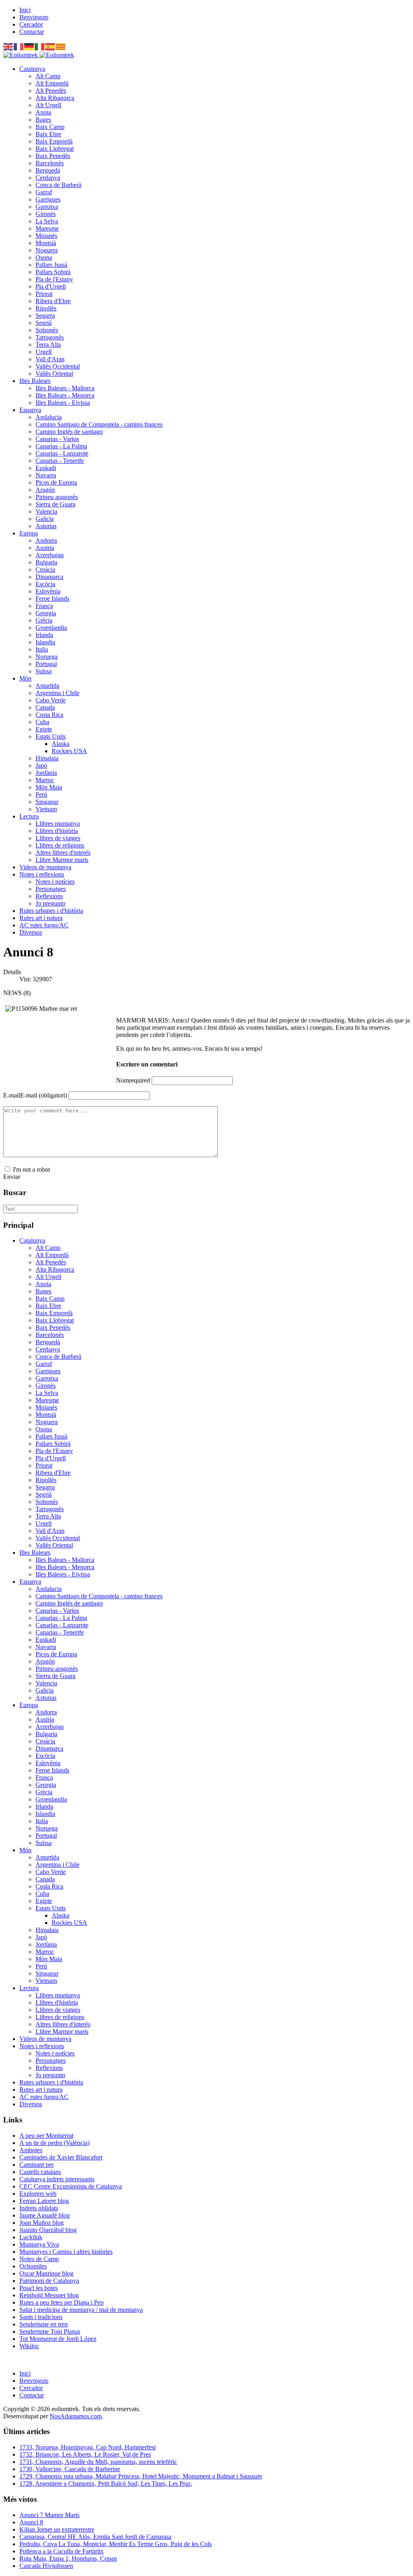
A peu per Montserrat (46, 2136)
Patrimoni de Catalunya (49, 2281)
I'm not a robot (31, 1169)
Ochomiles (33, 2266)
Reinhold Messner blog (49, 2295)
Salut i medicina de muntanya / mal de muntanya (81, 2310)
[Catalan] (61, 46)
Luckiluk (31, 2237)
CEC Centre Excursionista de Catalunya (71, 2186)
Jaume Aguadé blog (45, 2215)
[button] (32, 69)
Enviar (12, 1177)
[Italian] (40, 46)
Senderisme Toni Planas (50, 2331)
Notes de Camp (39, 2259)
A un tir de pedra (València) (54, 2143)
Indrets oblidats (39, 2208)
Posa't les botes (39, 2288)
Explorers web (38, 2194)
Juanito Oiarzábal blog (48, 2230)
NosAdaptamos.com (76, 2416)
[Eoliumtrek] (39, 55)
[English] (8, 46)
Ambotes (31, 2150)
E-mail (35, 1095)
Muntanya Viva (39, 2244)
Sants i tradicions (41, 2317)
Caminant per (37, 2165)
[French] (19, 46)
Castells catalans (40, 2172)
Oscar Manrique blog (46, 2273)
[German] (29, 46)
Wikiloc (29, 2346)
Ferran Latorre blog (44, 2201)
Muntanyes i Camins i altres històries (66, 2252)
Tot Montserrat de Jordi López (58, 2339)
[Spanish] (50, 46)
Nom (133, 1080)
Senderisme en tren (44, 2324)
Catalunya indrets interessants (57, 2179)
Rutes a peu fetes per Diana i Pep (62, 2302)
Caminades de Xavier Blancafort (61, 2157)
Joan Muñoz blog (42, 2223)
